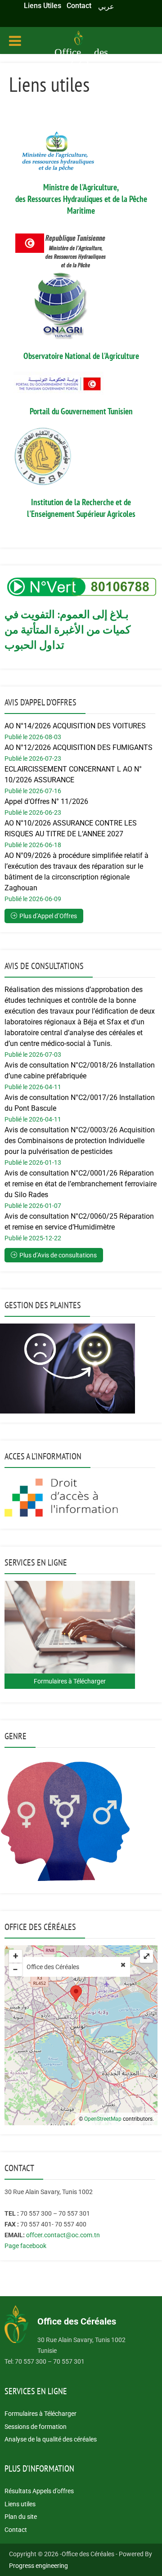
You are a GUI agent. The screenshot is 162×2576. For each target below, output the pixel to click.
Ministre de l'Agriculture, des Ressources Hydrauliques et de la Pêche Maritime (81, 199)
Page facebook (25, 2246)
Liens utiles (20, 2504)
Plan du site (21, 2517)
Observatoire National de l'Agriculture (81, 356)
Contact (16, 2530)
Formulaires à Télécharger (40, 2414)
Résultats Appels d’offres (39, 2491)
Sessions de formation (36, 2427)
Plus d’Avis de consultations (58, 1255)
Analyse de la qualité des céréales (51, 2439)
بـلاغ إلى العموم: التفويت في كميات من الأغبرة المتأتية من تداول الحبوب (67, 630)
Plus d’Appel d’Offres (48, 916)
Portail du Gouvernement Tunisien (81, 411)
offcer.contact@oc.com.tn (63, 2235)
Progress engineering (38, 2566)
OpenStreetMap (103, 2119)
